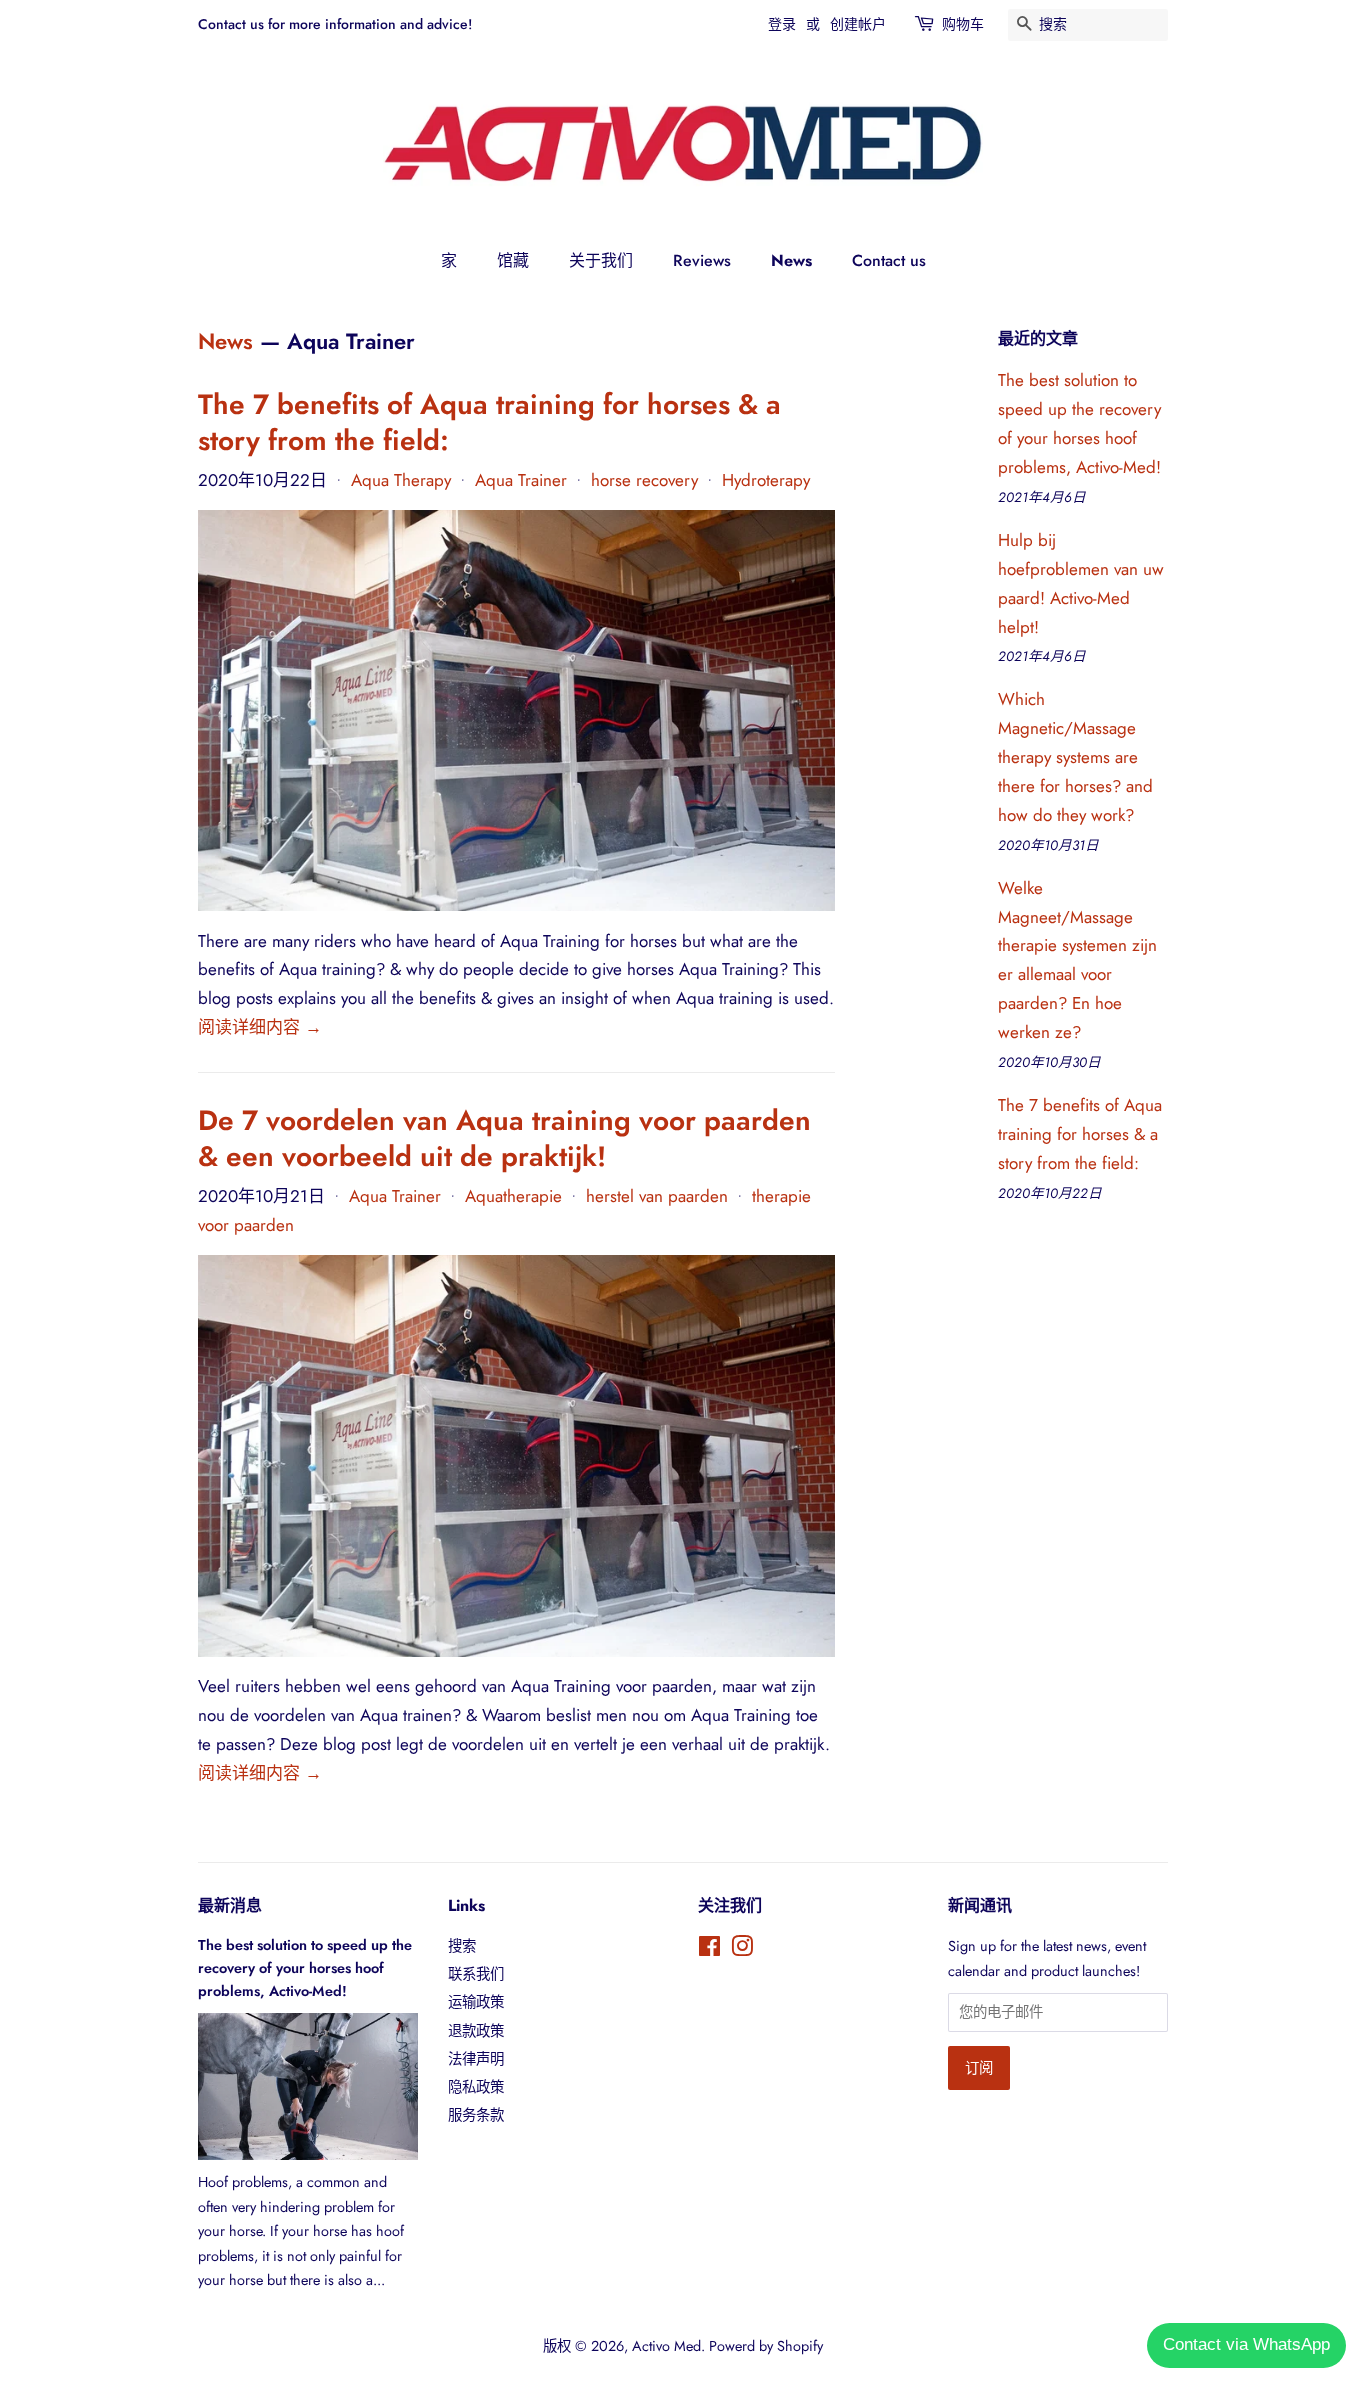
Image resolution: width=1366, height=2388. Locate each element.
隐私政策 (476, 2087)
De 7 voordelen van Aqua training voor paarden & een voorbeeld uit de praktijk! (504, 1138)
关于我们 (601, 260)
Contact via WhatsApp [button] (1246, 2344)
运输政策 (476, 2002)
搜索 (462, 1946)
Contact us (889, 260)
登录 (782, 24)
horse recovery (644, 480)
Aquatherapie (513, 1196)
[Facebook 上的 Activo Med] (709, 1950)
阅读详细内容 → (260, 1027)
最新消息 (230, 1905)
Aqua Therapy (401, 480)
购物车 (963, 24)
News (791, 260)
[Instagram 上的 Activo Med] (742, 1950)
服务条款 (476, 2115)
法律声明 (476, 2059)
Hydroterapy (766, 480)
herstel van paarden (657, 1196)
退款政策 (476, 2031)
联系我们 (476, 1974)
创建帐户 (858, 24)
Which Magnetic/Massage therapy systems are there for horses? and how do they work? (1075, 757)
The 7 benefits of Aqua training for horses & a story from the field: (489, 422)
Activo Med (666, 2346)
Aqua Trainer (521, 480)
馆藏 (513, 260)
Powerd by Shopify (766, 2346)
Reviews (702, 260)
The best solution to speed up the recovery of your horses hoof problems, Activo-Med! (305, 1968)
